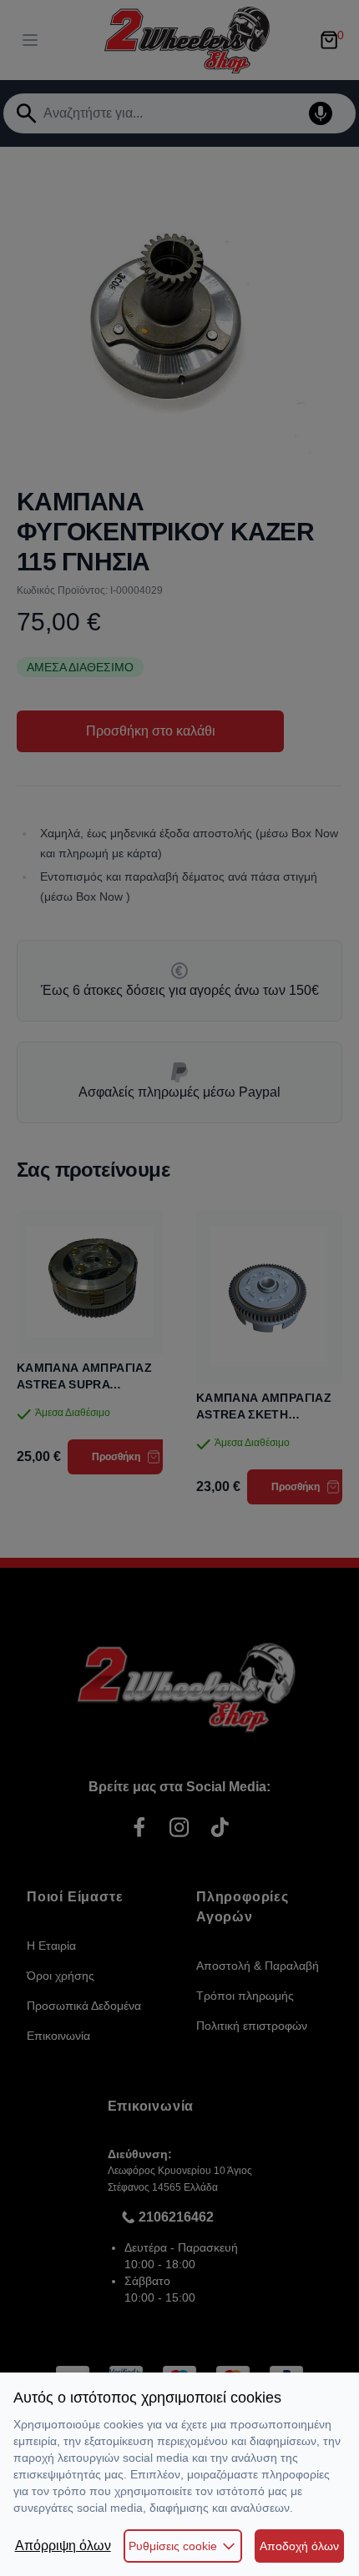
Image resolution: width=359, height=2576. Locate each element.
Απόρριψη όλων (63, 2546)
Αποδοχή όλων (299, 2546)
